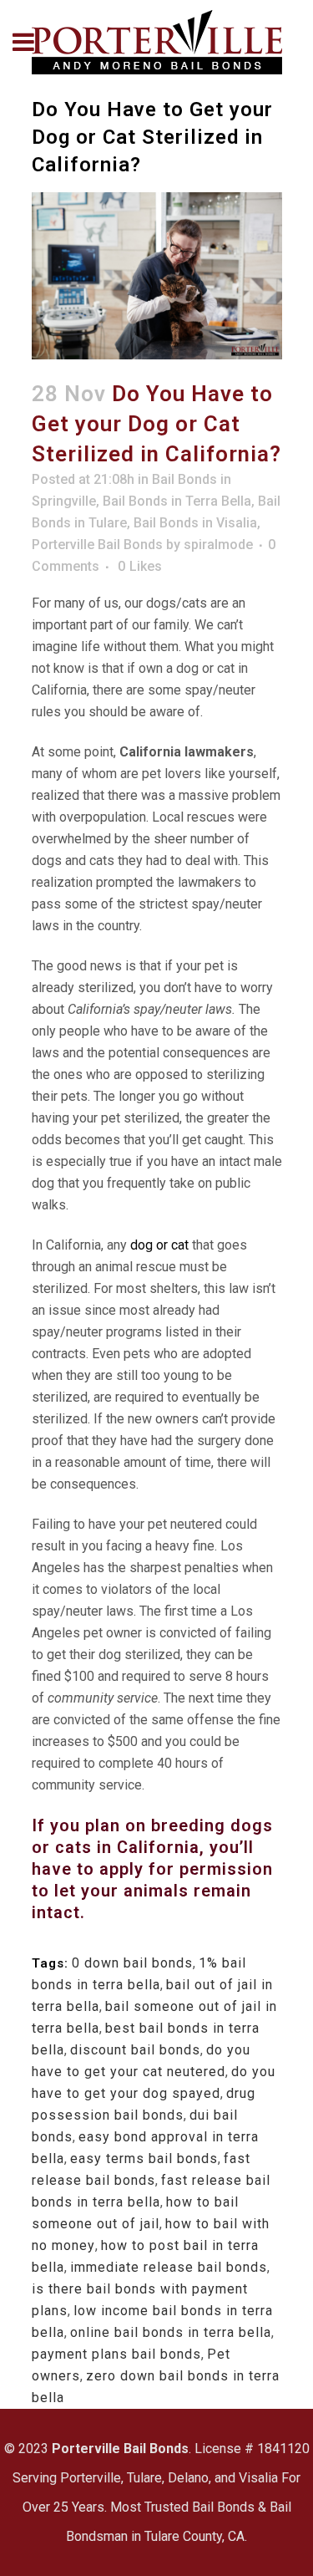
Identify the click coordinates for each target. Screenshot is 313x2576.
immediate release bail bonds (169, 2267)
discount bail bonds (135, 2050)
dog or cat (158, 1245)
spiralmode (218, 545)
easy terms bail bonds (144, 2159)
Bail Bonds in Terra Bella (177, 501)
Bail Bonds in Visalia (195, 523)
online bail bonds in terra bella (171, 2332)
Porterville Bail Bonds (97, 545)
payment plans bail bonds (116, 2354)
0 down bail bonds (132, 1963)
